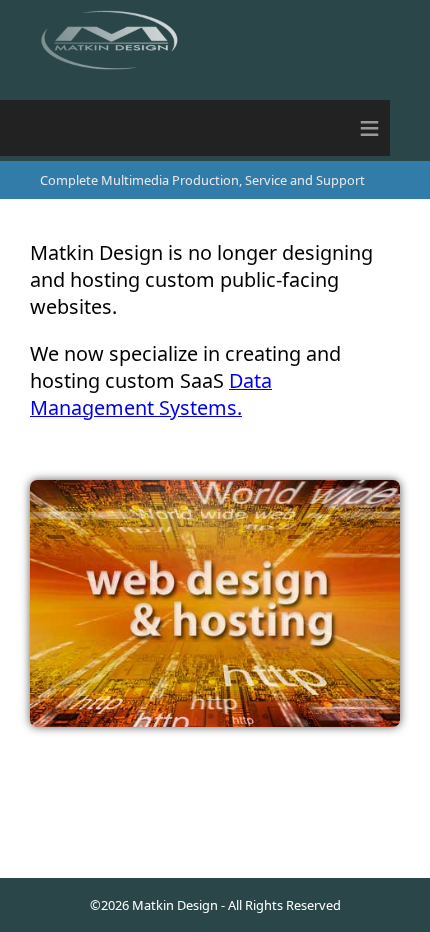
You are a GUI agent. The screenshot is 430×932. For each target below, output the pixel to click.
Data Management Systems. (151, 394)
